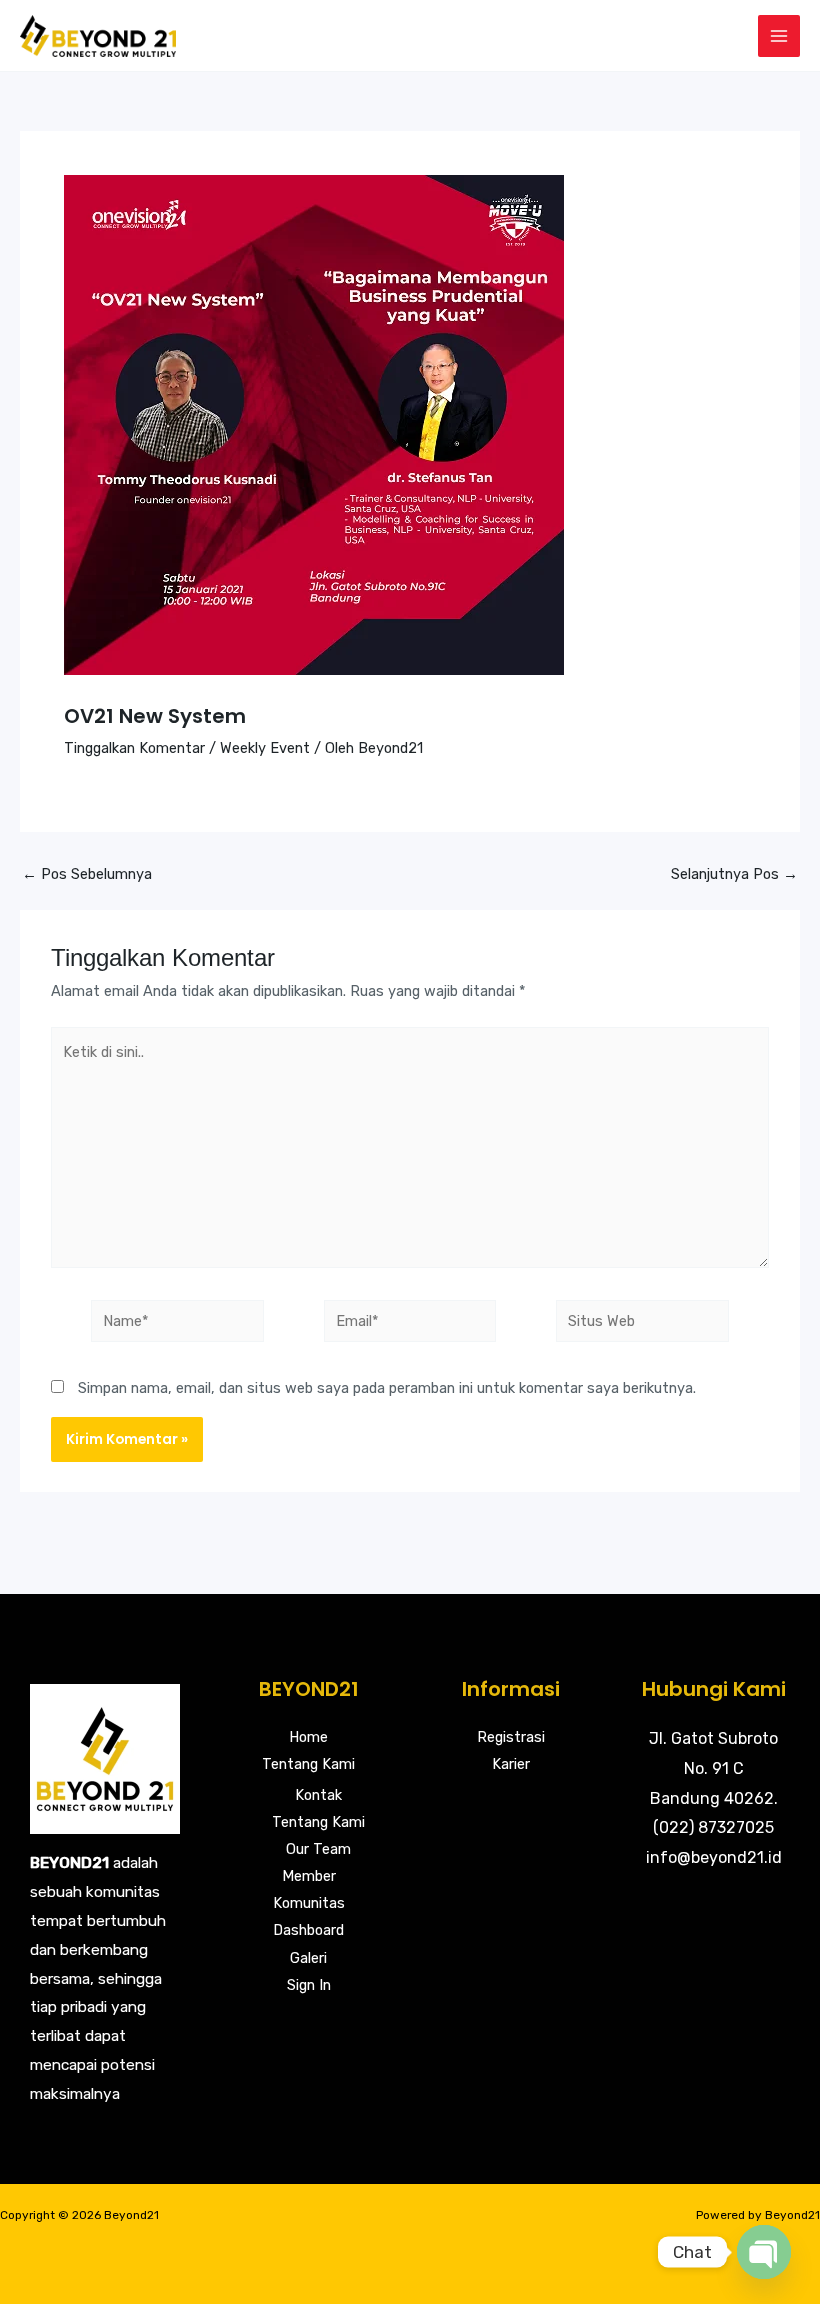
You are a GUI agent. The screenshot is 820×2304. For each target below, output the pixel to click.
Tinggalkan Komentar (134, 748)
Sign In (309, 1985)
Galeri (308, 1958)
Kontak (318, 1795)
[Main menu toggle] (779, 36)
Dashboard (308, 1930)
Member (309, 1876)
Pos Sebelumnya (87, 874)
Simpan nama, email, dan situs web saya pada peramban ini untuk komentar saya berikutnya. (387, 1388)
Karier (511, 1764)
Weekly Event (265, 748)
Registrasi (511, 1737)
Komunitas (309, 1903)
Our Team (318, 1849)
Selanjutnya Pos (734, 874)
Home (308, 1737)
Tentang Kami (308, 1764)
